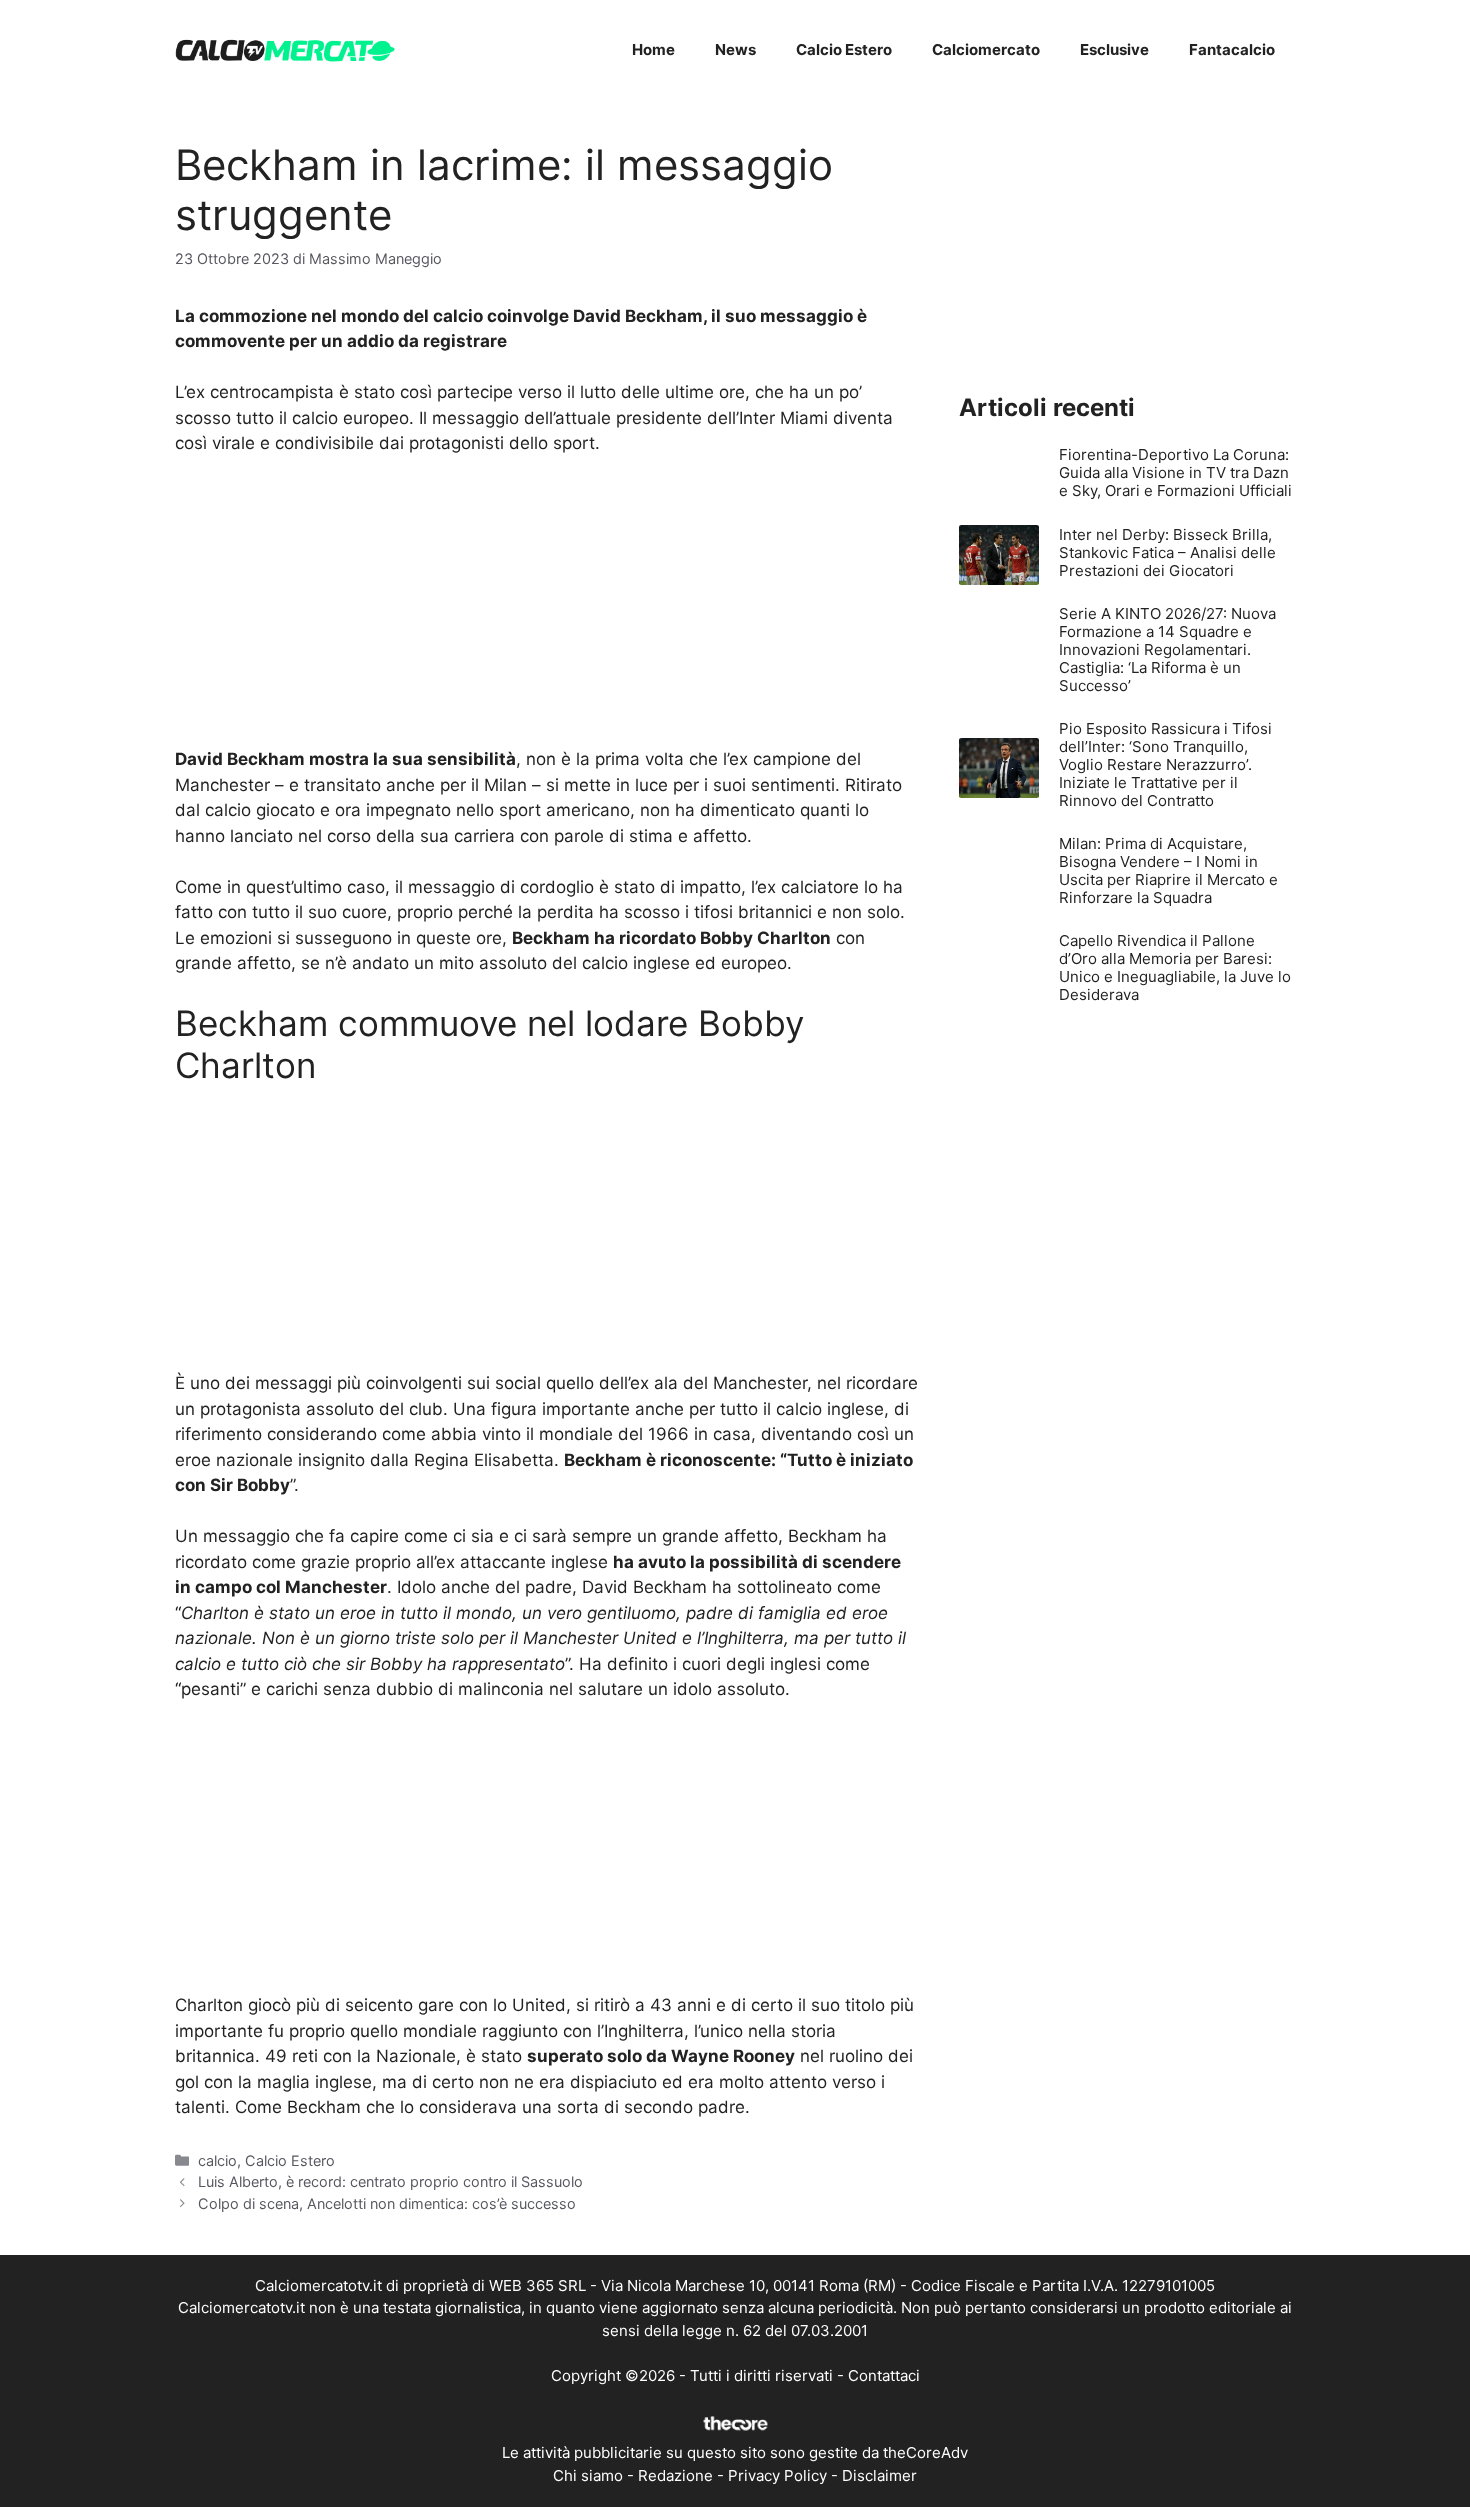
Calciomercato (986, 49)
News (735, 49)
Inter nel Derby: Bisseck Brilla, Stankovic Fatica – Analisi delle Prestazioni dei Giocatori (1167, 552)
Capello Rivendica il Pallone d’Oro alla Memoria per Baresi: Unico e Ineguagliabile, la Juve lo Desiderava (1175, 967)
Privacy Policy (777, 2475)
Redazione (675, 2475)
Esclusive (1114, 49)
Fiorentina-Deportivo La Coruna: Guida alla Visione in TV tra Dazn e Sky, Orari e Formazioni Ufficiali (1175, 472)
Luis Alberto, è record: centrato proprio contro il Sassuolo (390, 2181)
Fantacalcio (1232, 49)
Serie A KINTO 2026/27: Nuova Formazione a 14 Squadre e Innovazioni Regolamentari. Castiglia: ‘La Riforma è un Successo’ (1167, 649)
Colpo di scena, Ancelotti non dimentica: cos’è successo (387, 2203)
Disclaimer (879, 2475)
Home (653, 49)
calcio (217, 2160)
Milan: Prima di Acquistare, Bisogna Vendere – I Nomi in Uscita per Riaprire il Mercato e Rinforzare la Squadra (1168, 870)
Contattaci (884, 2375)
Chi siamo (588, 2475)
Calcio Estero (844, 49)
